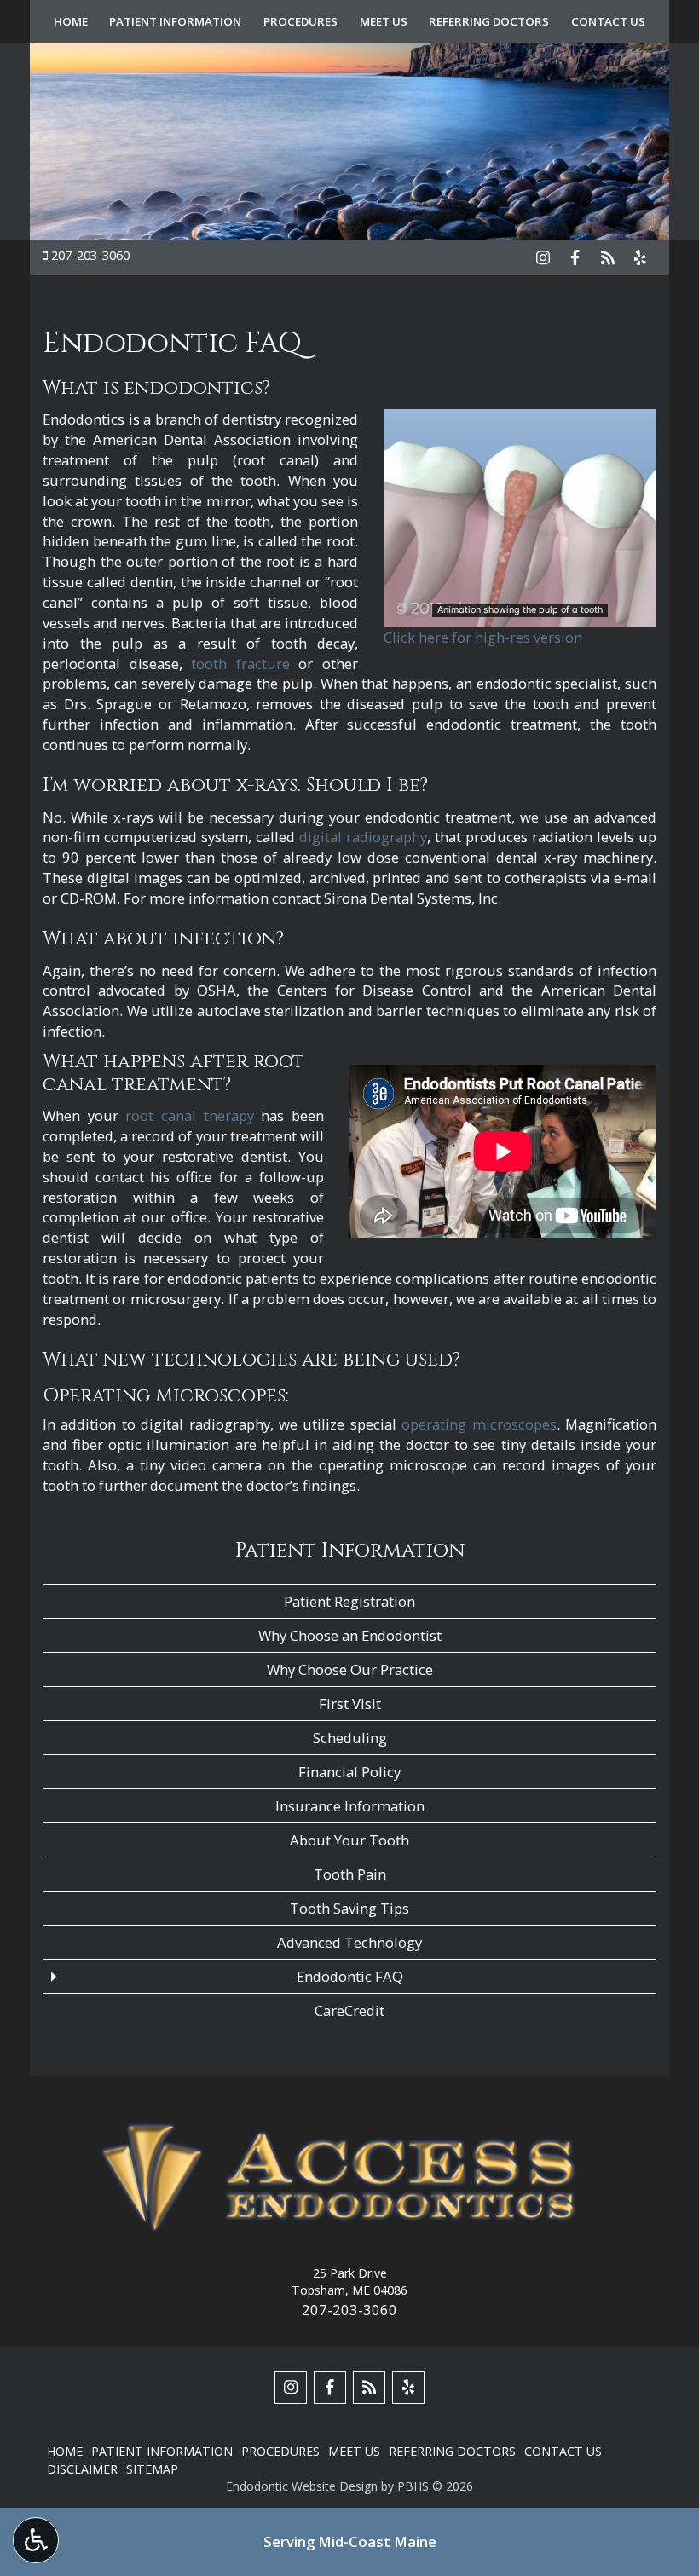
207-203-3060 (90, 255)
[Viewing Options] (36, 2540)
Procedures (300, 21)
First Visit (350, 1704)
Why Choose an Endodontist (350, 1635)
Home (71, 21)
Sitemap (152, 2469)
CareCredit (349, 2010)
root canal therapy (189, 1115)
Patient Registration (349, 1601)
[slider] (519, 614)
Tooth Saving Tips (349, 1908)
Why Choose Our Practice (350, 1669)
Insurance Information (350, 1806)
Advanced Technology (349, 1942)
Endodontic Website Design (302, 2486)
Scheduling (350, 1738)
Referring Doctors (489, 21)
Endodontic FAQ (350, 1976)
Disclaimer (82, 2469)
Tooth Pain (350, 1874)
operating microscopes (479, 1424)
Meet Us (384, 21)
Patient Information (175, 21)
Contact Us (608, 21)
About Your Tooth (349, 1840)
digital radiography (363, 837)
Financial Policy (349, 1772)
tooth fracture (240, 664)
